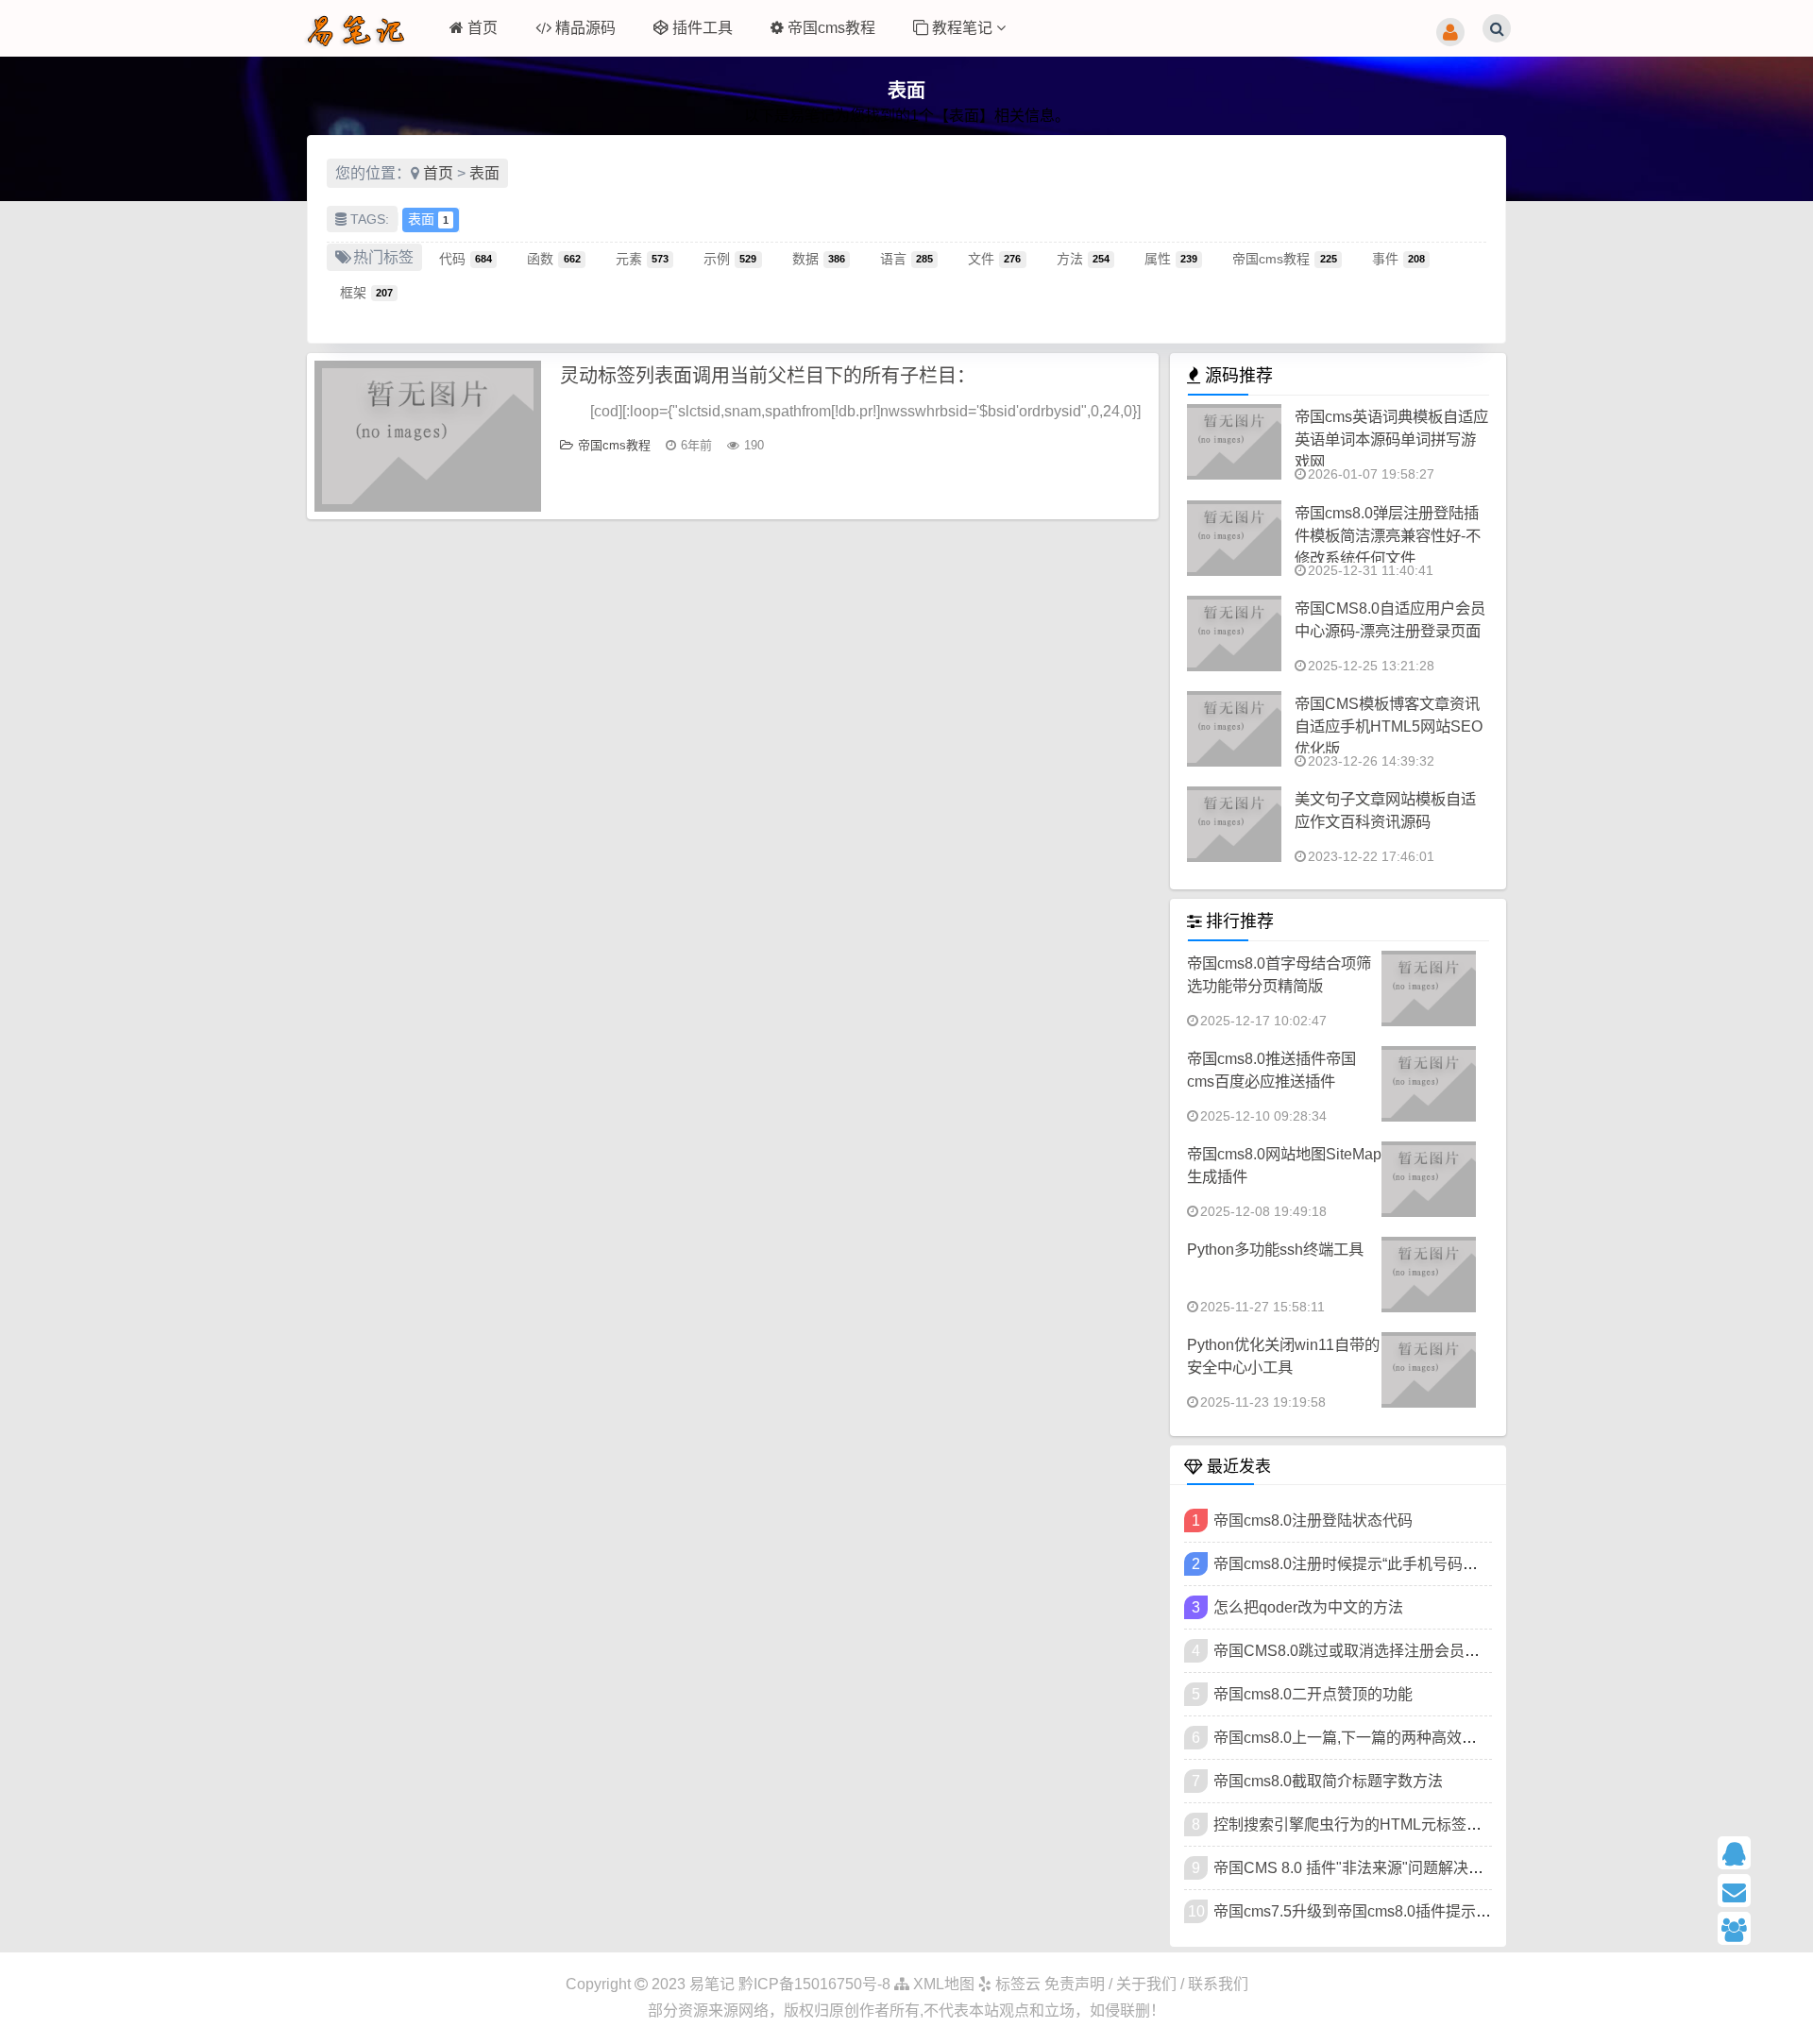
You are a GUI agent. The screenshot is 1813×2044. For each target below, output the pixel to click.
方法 (1083, 258)
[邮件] (1758, 1891)
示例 (730, 258)
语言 (906, 258)
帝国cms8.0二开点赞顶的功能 (1313, 1694)
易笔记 (712, 1984)
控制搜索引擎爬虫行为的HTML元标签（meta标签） (1387, 1824)
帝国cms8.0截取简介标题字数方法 (1328, 1781)
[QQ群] (1758, 1928)
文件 (994, 258)
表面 (484, 173)
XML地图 (942, 1984)
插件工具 (703, 28)
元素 (642, 258)
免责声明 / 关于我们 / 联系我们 (1146, 1984)
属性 (1171, 258)
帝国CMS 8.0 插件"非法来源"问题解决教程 (1356, 1868)
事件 (1398, 258)
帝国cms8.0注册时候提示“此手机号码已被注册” (1371, 1564)
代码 (466, 258)
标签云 (1016, 1984)
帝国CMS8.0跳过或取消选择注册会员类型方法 (1369, 1651)
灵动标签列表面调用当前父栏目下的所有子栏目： (768, 376)
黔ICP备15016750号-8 (816, 1984)
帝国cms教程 (831, 28)
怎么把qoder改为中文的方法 (1308, 1607)
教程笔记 (964, 28)
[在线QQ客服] (1758, 1853)
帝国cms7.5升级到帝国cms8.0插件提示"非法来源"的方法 (1403, 1911)
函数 (553, 258)
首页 (483, 28)
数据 (819, 258)
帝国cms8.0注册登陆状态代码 (1313, 1520)
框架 (366, 292)
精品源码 (585, 28)
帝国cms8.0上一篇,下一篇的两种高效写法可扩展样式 (1390, 1738)
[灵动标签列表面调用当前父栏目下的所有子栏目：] (428, 436)
